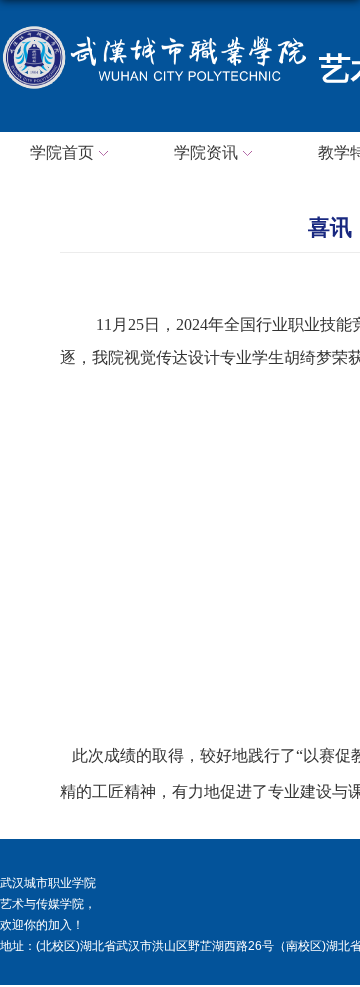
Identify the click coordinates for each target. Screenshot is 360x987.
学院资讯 (206, 152)
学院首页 (62, 152)
